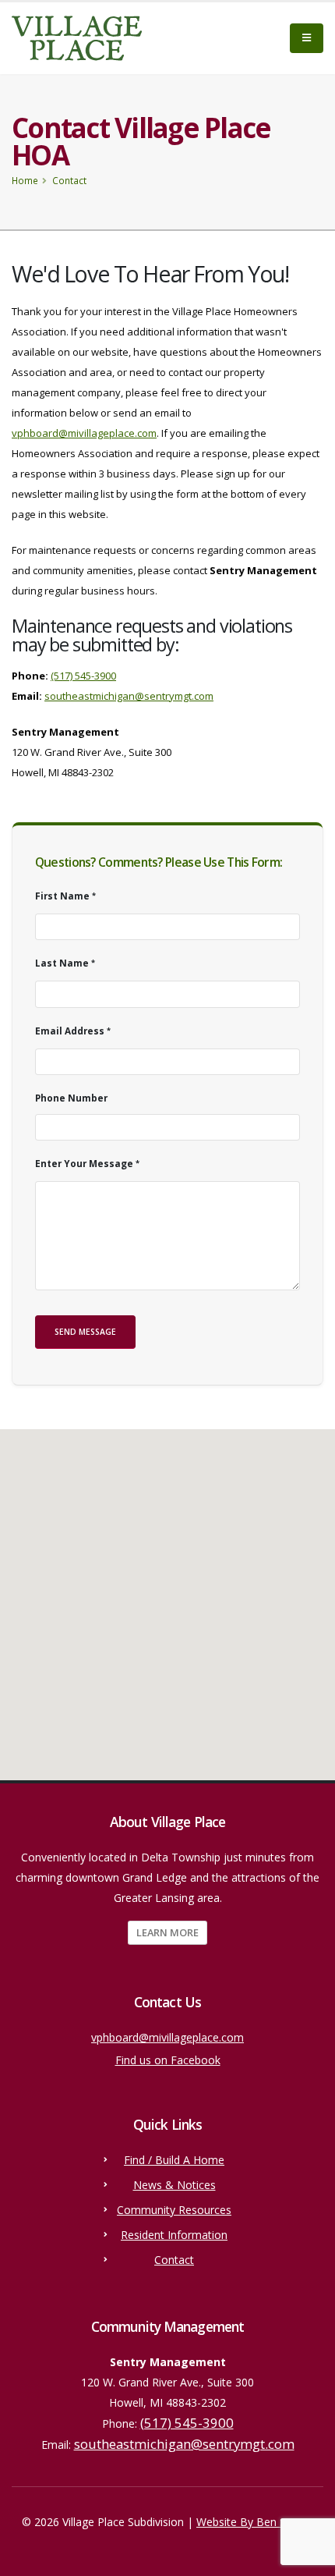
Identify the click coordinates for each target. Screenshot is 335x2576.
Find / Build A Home (174, 2160)
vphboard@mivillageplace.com (84, 433)
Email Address (70, 1031)
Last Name (62, 963)
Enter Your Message (84, 1163)
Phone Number (71, 1098)
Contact (174, 2260)
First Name (62, 896)
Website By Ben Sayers (255, 2522)
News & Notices (175, 2185)
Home (25, 180)
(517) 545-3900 (83, 676)
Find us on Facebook (168, 2060)
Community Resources (174, 2210)
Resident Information (174, 2235)
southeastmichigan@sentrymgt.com (129, 696)
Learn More (167, 1932)
